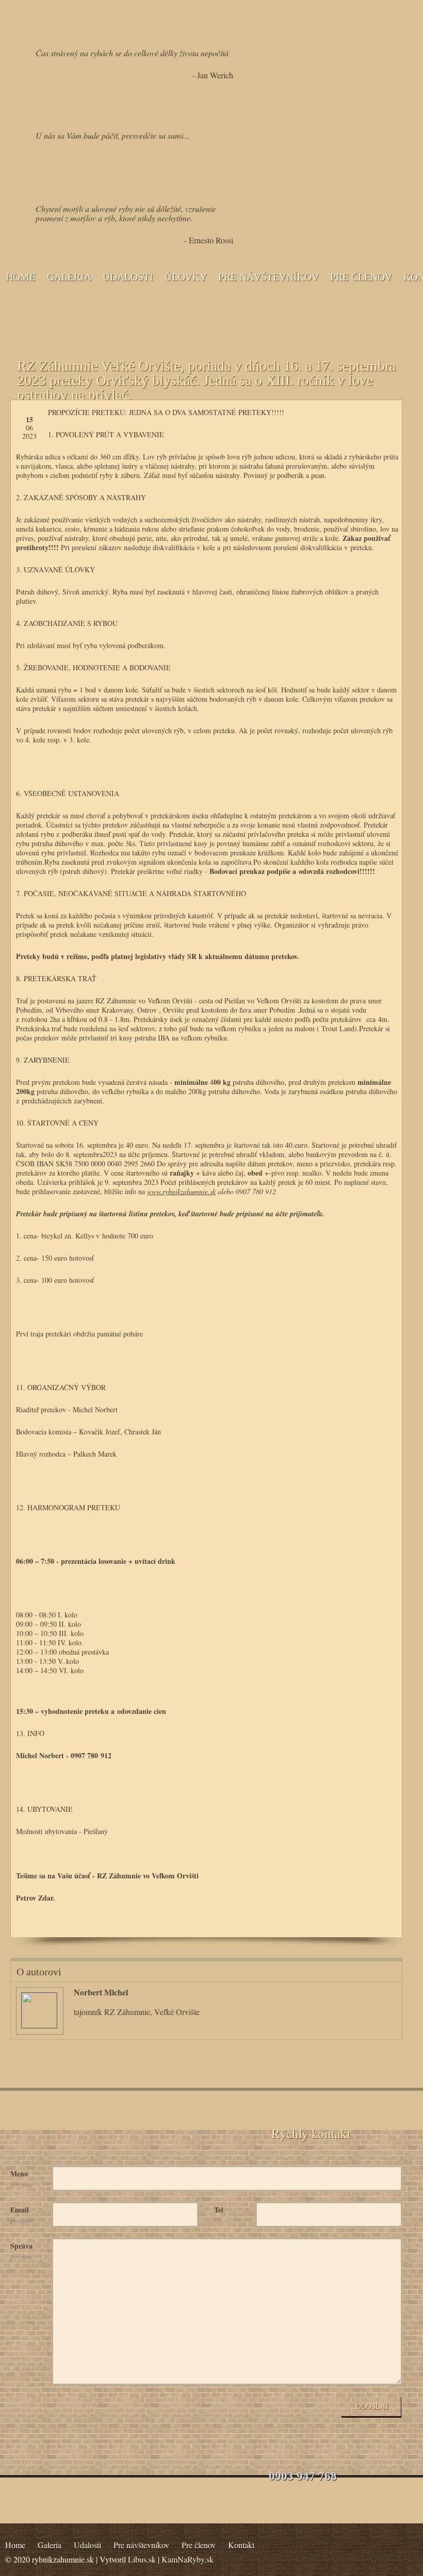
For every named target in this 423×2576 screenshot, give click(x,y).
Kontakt (241, 2545)
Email (22, 2215)
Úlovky (186, 277)
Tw (386, 1922)
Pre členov (361, 277)
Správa (22, 2251)
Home (21, 277)
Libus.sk (142, 2559)
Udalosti (128, 277)
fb (360, 1922)
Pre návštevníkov (269, 277)
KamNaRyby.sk (188, 2559)
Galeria (69, 277)
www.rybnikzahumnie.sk (181, 1191)
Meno (22, 2178)
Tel (219, 2210)
